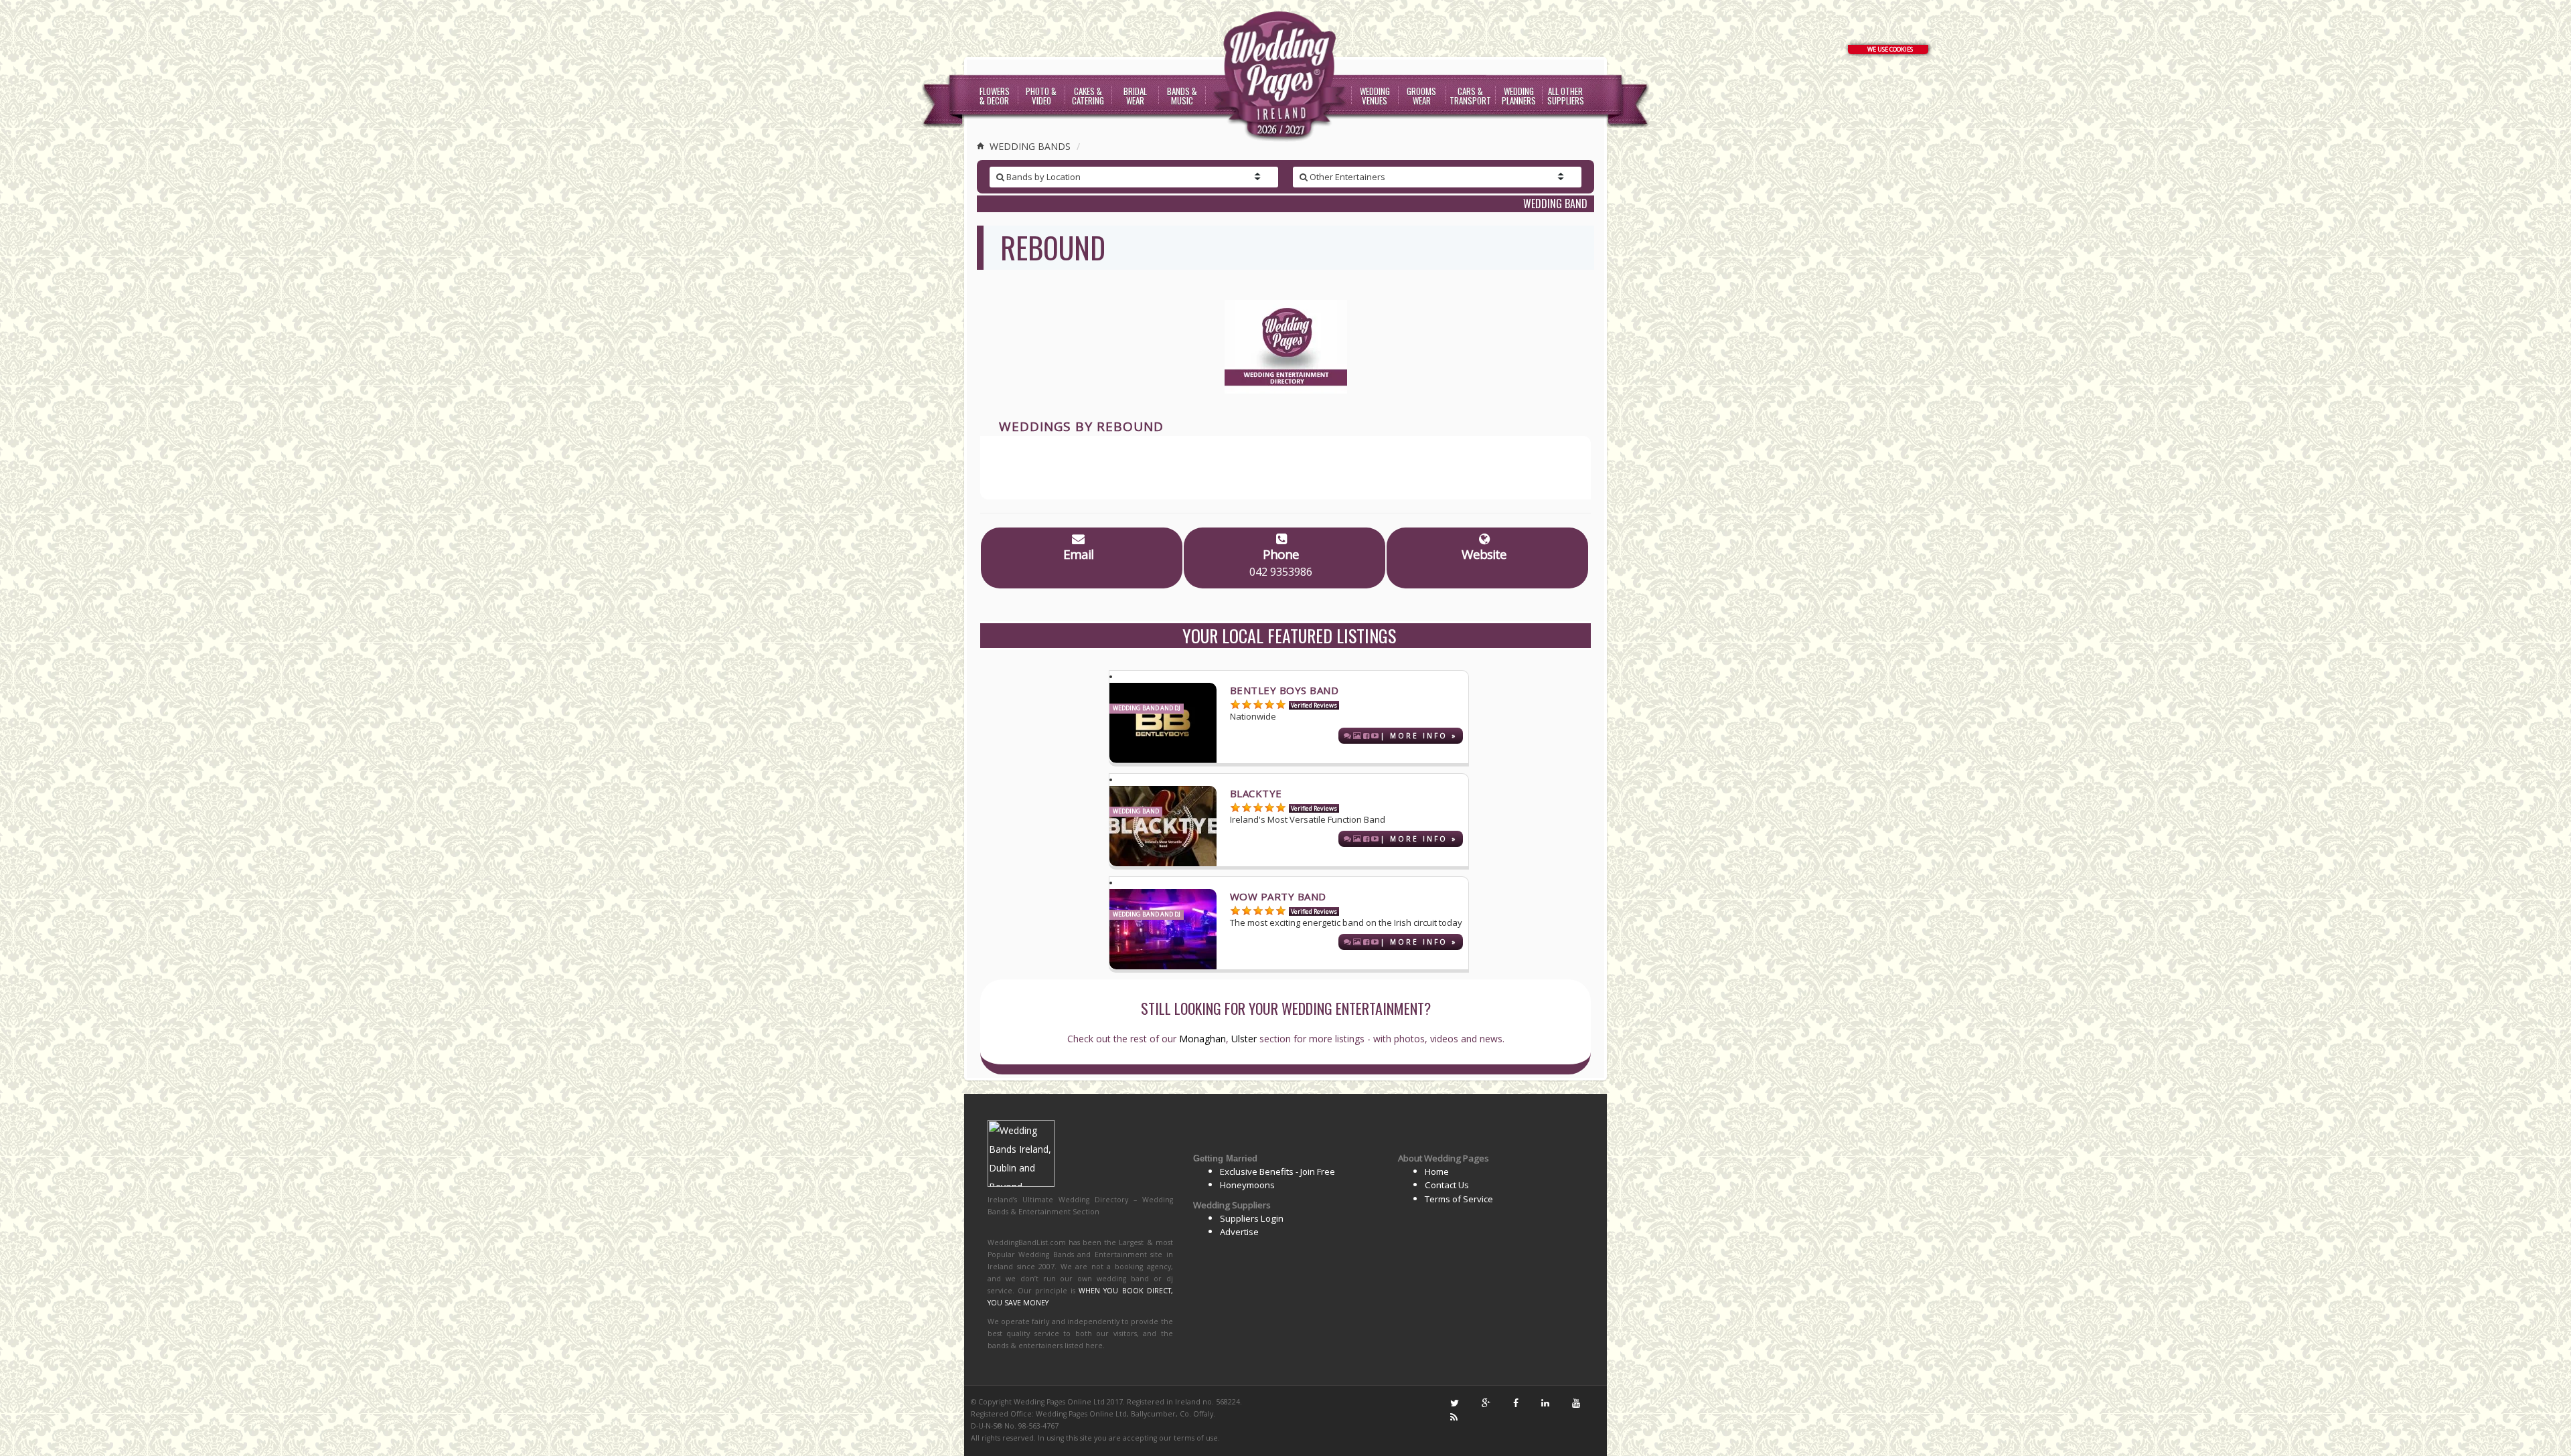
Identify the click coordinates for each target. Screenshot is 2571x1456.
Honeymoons (1247, 1185)
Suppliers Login (1252, 1218)
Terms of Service (1459, 1199)
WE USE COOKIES (1890, 49)
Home (1437, 1171)
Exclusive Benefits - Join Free (1277, 1171)
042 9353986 (1281, 572)
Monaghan (1202, 1039)
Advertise (1239, 1232)
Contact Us (1447, 1185)
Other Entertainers (1346, 177)
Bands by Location (1042, 177)
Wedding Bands (1029, 146)
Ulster (1244, 1039)
